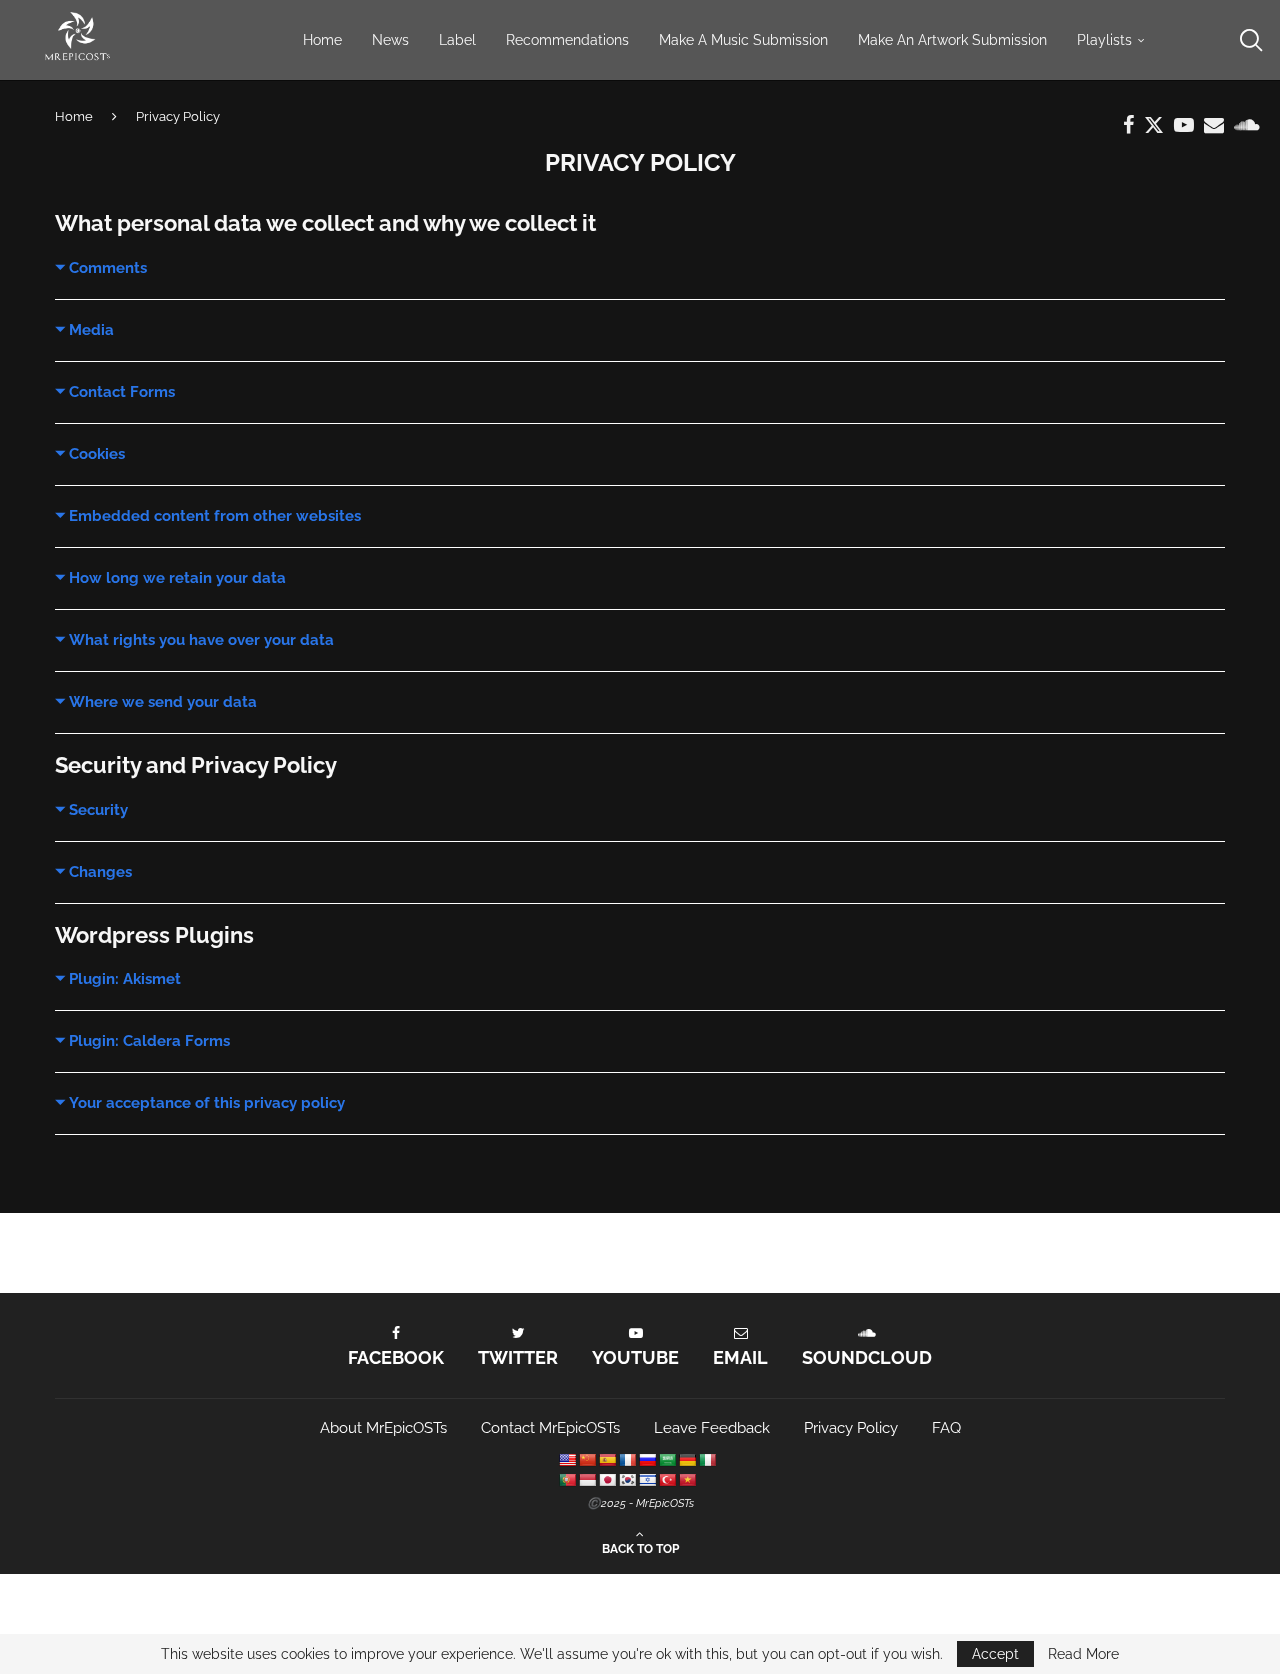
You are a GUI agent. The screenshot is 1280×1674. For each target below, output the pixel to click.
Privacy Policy (851, 1428)
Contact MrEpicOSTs (550, 1428)
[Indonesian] (587, 1480)
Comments (108, 268)
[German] (687, 1460)
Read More (1083, 1654)
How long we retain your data (177, 578)
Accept (995, 1654)
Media (91, 330)
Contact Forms (122, 392)
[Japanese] (607, 1480)
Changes (100, 872)
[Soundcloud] (1247, 125)
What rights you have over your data (201, 640)
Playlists (1104, 40)
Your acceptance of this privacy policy (207, 1103)
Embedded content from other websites (215, 516)
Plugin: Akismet (125, 979)
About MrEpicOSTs (383, 1428)
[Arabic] (667, 1460)
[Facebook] (1128, 125)
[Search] (1250, 40)
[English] (567, 1460)
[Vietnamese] (687, 1480)
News (390, 40)
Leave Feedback (712, 1428)
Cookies (97, 454)
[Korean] (627, 1480)
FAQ (946, 1428)
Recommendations (567, 40)
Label (457, 40)
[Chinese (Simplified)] (587, 1460)
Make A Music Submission (743, 40)
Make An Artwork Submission (952, 40)
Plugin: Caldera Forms (149, 1041)
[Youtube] (1184, 125)
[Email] (1214, 125)
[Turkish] (667, 1480)
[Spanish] (607, 1460)
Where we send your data (163, 702)
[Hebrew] (647, 1480)
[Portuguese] (567, 1480)
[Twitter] (1154, 125)
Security (98, 810)
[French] (627, 1460)
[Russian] (647, 1460)
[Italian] (707, 1460)
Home (322, 40)
